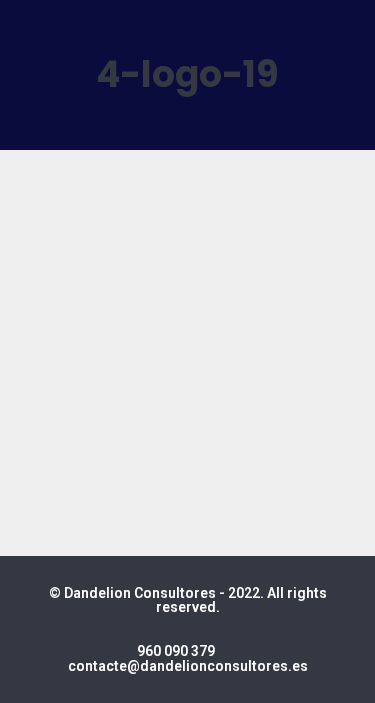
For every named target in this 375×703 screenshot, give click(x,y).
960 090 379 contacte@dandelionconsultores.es (188, 658)
